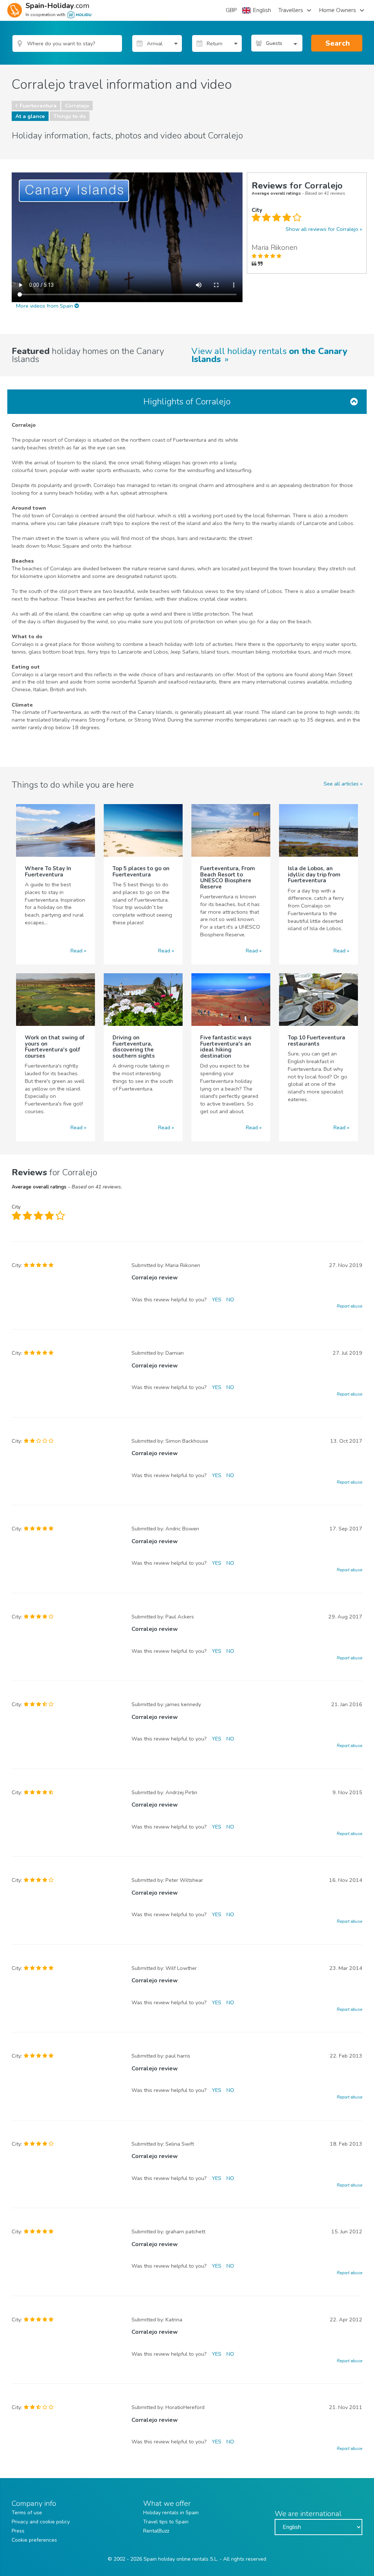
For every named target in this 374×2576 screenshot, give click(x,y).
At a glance (30, 116)
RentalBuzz (156, 2531)
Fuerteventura (38, 106)
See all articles (341, 784)
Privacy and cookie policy (41, 2522)
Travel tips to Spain (166, 2522)
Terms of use (27, 2513)
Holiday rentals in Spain (171, 2513)
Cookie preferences (34, 2540)
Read (77, 951)
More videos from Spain (45, 306)
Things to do (70, 116)
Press (18, 2531)
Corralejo (77, 106)
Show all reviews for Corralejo (322, 229)
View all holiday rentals (269, 355)
